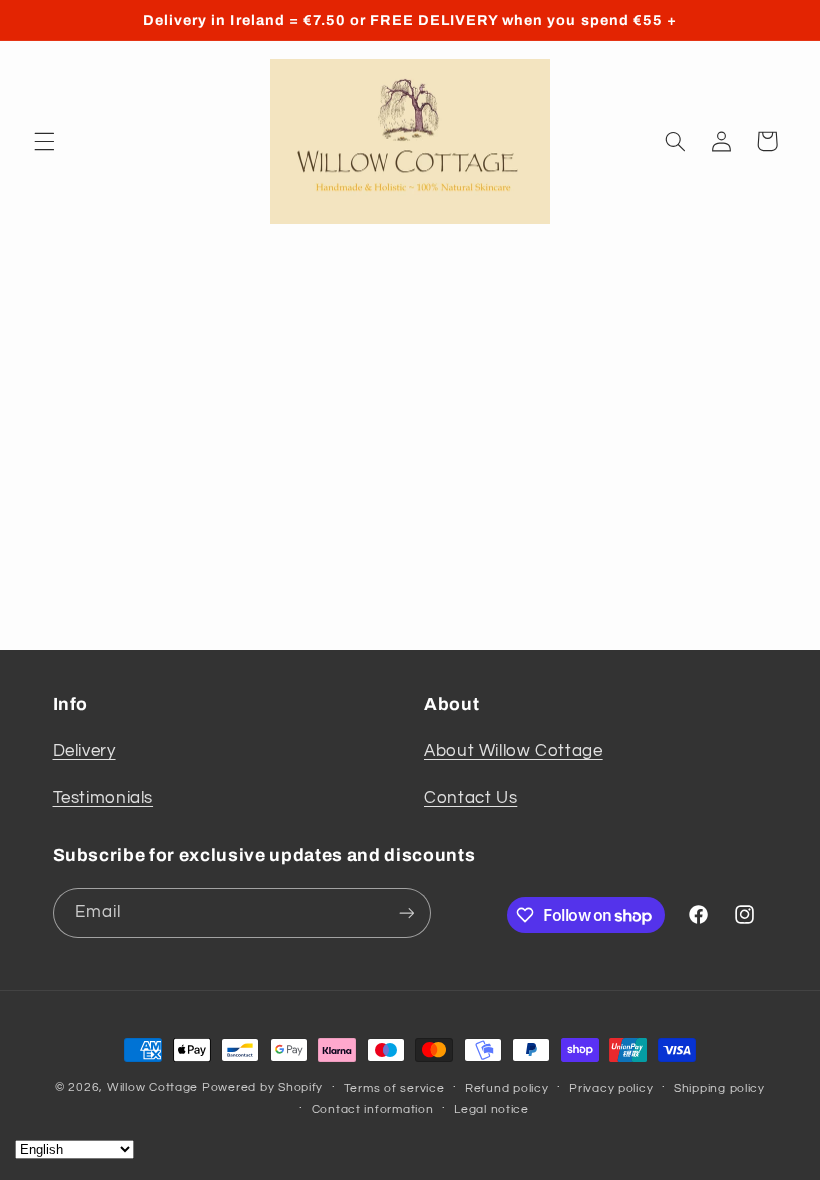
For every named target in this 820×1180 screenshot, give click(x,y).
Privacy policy (611, 1088)
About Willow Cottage (513, 751)
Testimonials (103, 798)
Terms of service (394, 1088)
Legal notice (491, 1109)
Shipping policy (719, 1088)
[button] (44, 141)
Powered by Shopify (262, 1087)
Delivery (84, 751)
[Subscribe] (406, 912)
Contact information (373, 1109)
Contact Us (470, 798)
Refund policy (507, 1088)
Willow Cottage (152, 1087)
